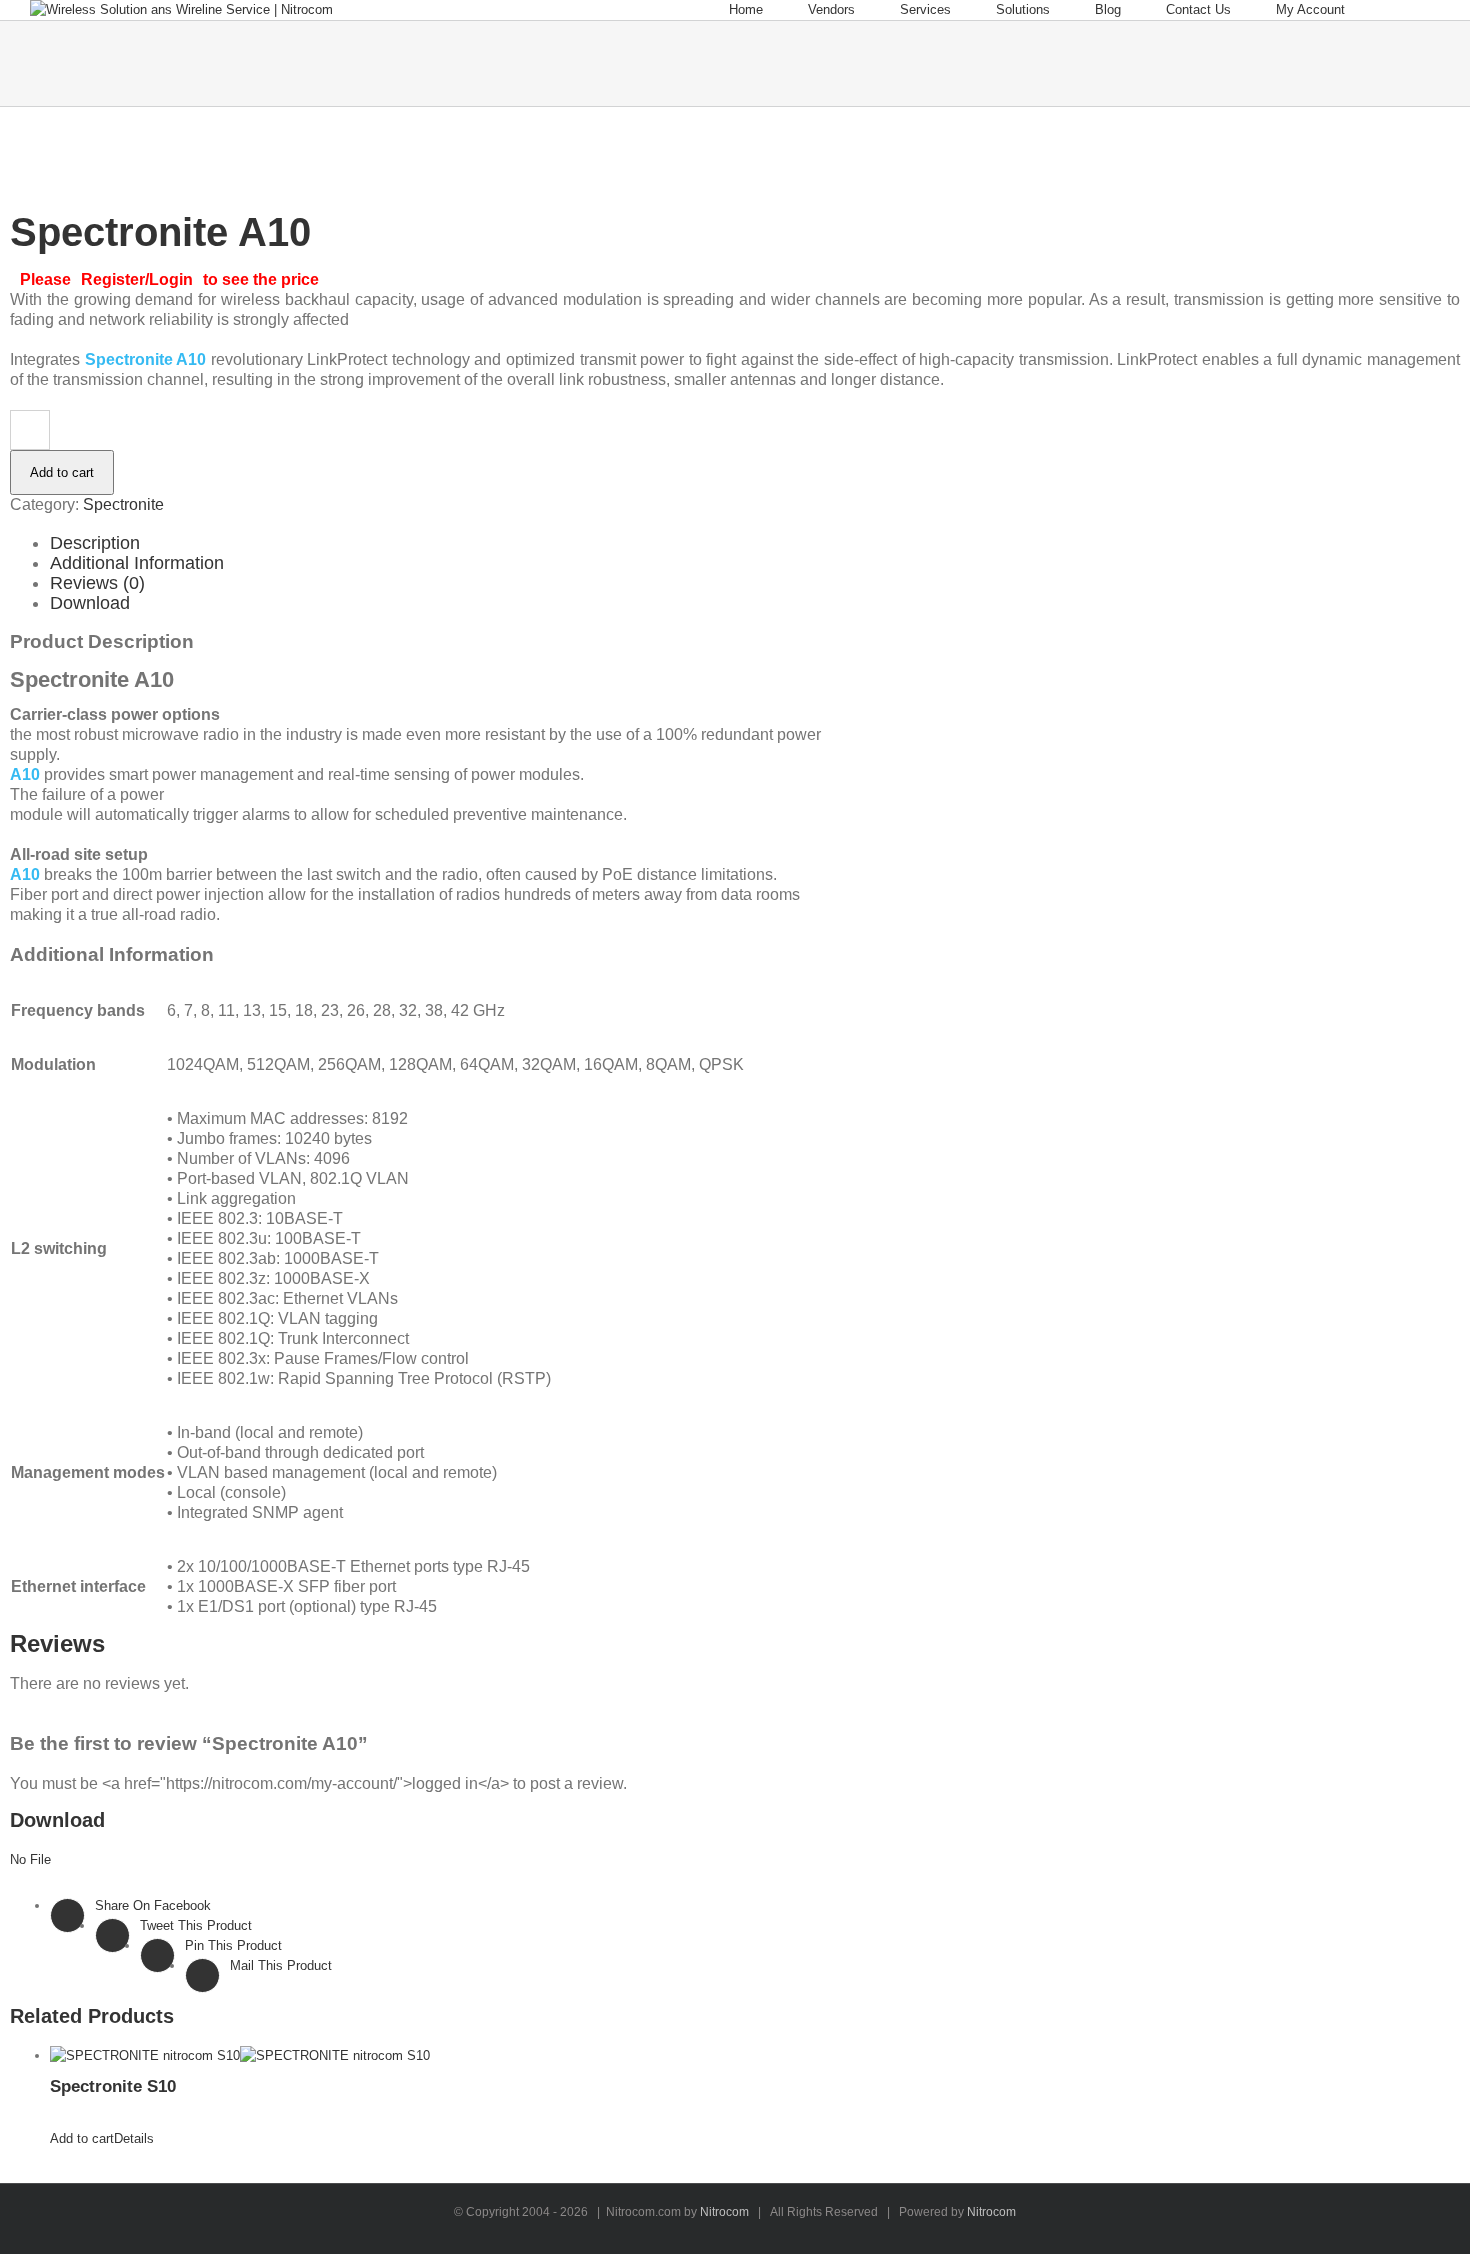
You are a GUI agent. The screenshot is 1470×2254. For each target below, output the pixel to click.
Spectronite (123, 504)
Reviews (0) (97, 583)
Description (95, 543)
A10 (25, 774)
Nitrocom (724, 2212)
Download (90, 603)
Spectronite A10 (146, 359)
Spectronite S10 (113, 2086)
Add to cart (62, 472)
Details (134, 2138)
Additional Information (137, 563)
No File (30, 1859)
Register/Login (137, 279)
